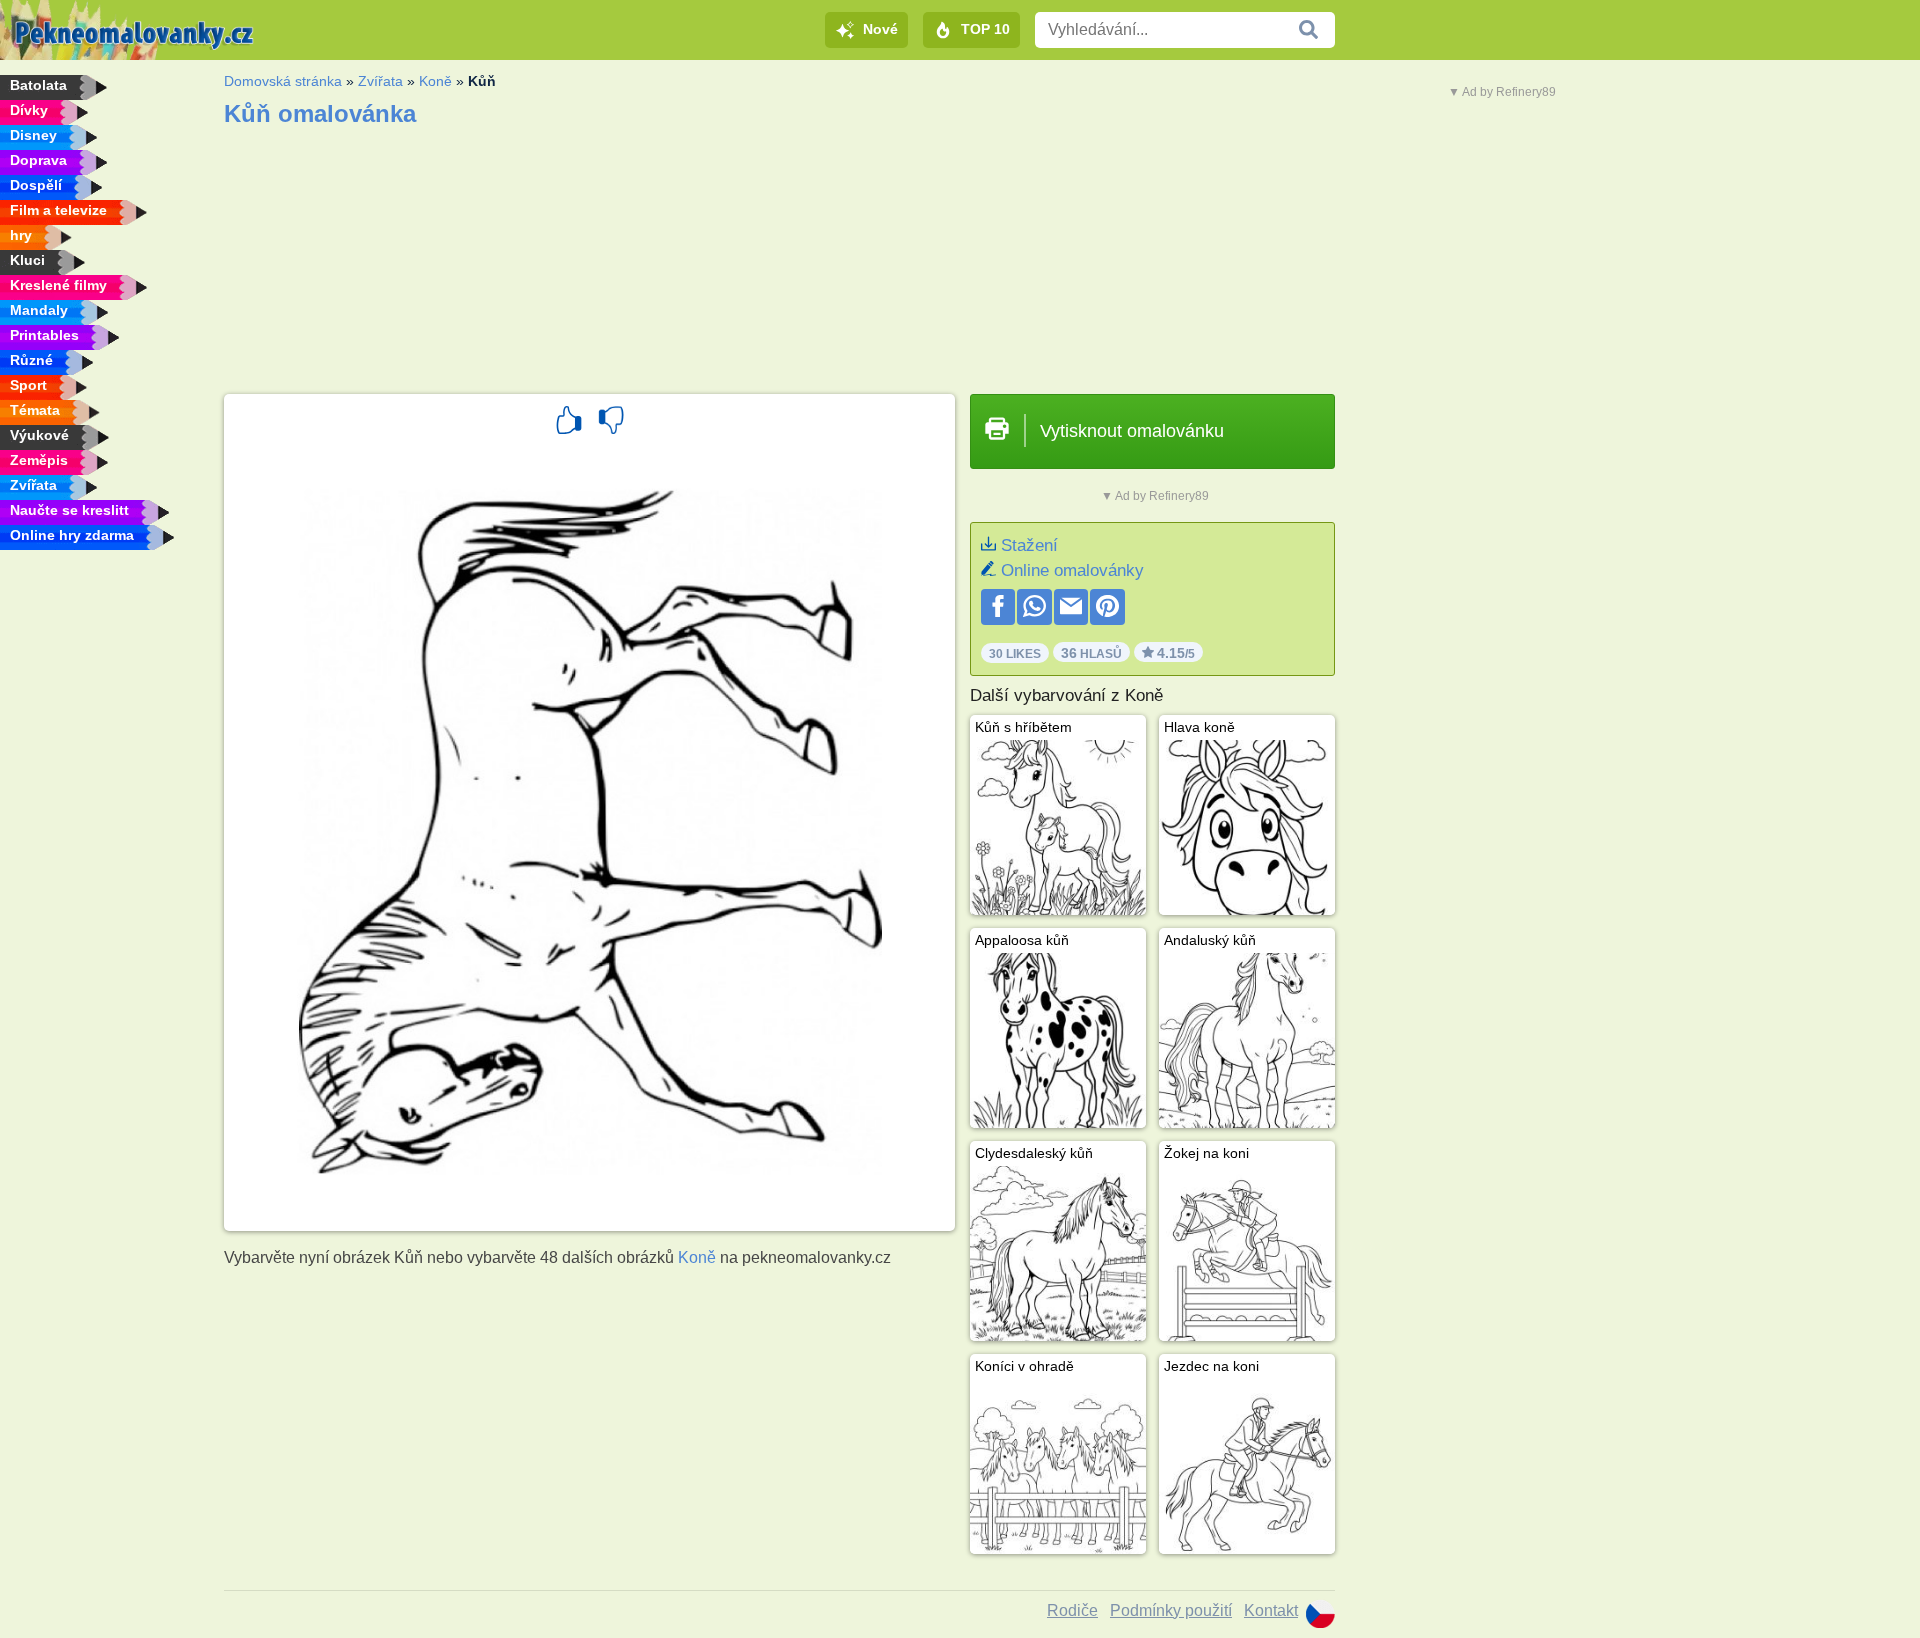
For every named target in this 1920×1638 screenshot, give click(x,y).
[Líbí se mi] (569, 423)
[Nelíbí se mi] (611, 423)
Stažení (1029, 545)
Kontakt (1271, 1610)
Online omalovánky (1072, 570)
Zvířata (380, 81)
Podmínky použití (1171, 1610)
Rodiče (1072, 1610)
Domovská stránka (283, 81)
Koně (435, 81)
